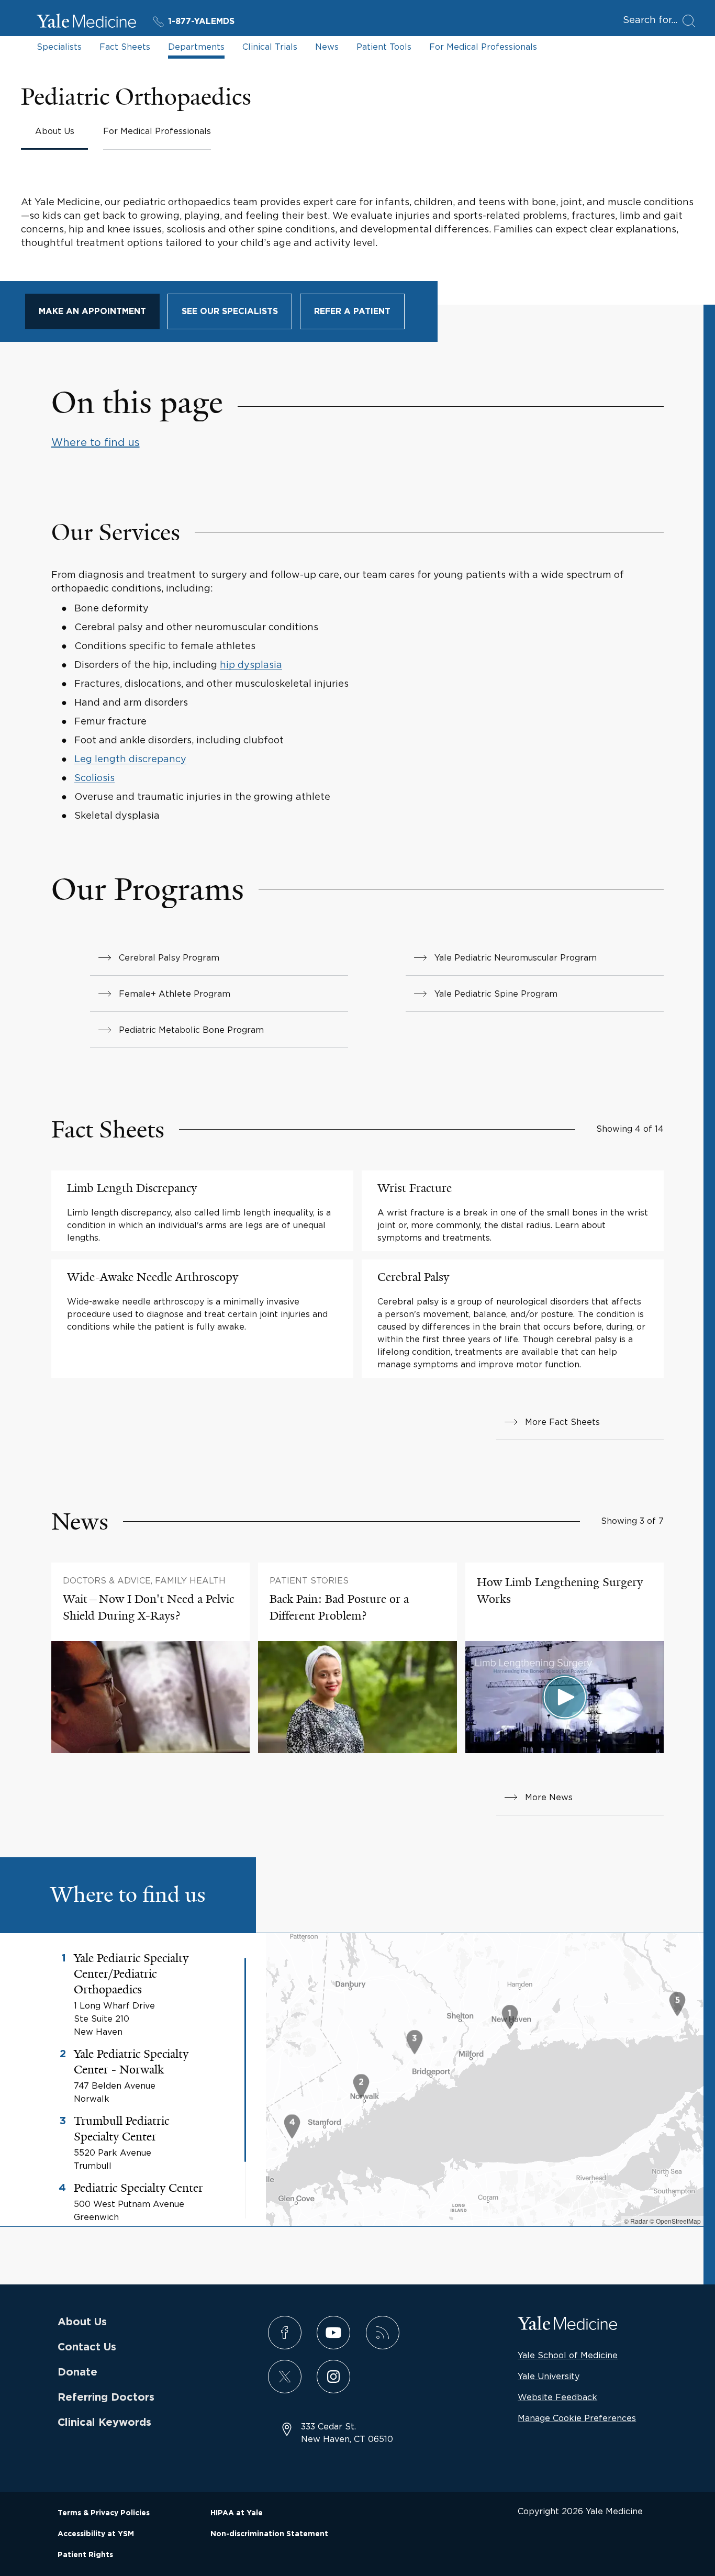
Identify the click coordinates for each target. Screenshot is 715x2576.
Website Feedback (557, 2397)
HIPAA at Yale (237, 2513)
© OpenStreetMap (675, 2221)
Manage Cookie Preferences (577, 2418)
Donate (77, 2372)
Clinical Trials (270, 47)
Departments (196, 47)
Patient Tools (384, 47)
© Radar (636, 2221)
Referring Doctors (106, 2397)
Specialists (59, 47)
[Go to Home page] (86, 23)
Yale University (549, 2376)
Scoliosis (94, 778)
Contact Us (87, 2347)
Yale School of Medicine (568, 2355)
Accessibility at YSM (96, 2534)
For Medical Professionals (483, 47)
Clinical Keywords (104, 2423)
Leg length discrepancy (130, 759)
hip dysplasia (251, 665)
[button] (510, 2018)
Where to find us (96, 442)
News (327, 47)
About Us (82, 2322)
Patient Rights (85, 2555)
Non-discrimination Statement (269, 2534)
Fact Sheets (125, 47)
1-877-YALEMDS (201, 21)
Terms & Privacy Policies (104, 2513)
